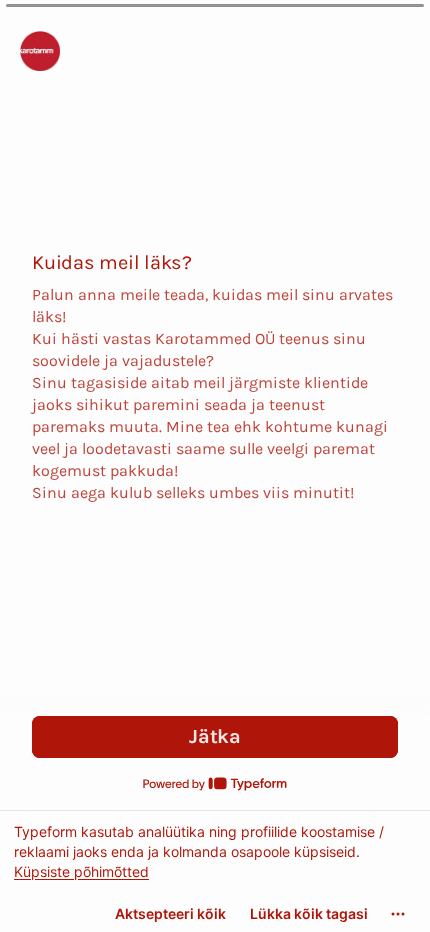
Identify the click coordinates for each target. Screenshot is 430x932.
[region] (215, 871)
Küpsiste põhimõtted (81, 871)
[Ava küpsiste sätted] (398, 914)
